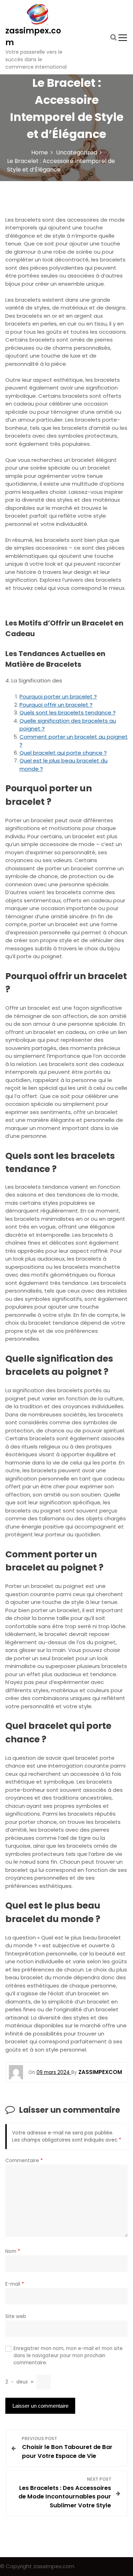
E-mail (15, 2284)
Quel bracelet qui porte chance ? (63, 753)
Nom (13, 2251)
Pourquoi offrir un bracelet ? (56, 705)
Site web (16, 2316)
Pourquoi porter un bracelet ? (58, 696)
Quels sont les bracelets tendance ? (68, 712)
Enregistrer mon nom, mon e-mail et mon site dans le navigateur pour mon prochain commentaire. (68, 2356)
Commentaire (24, 2161)
